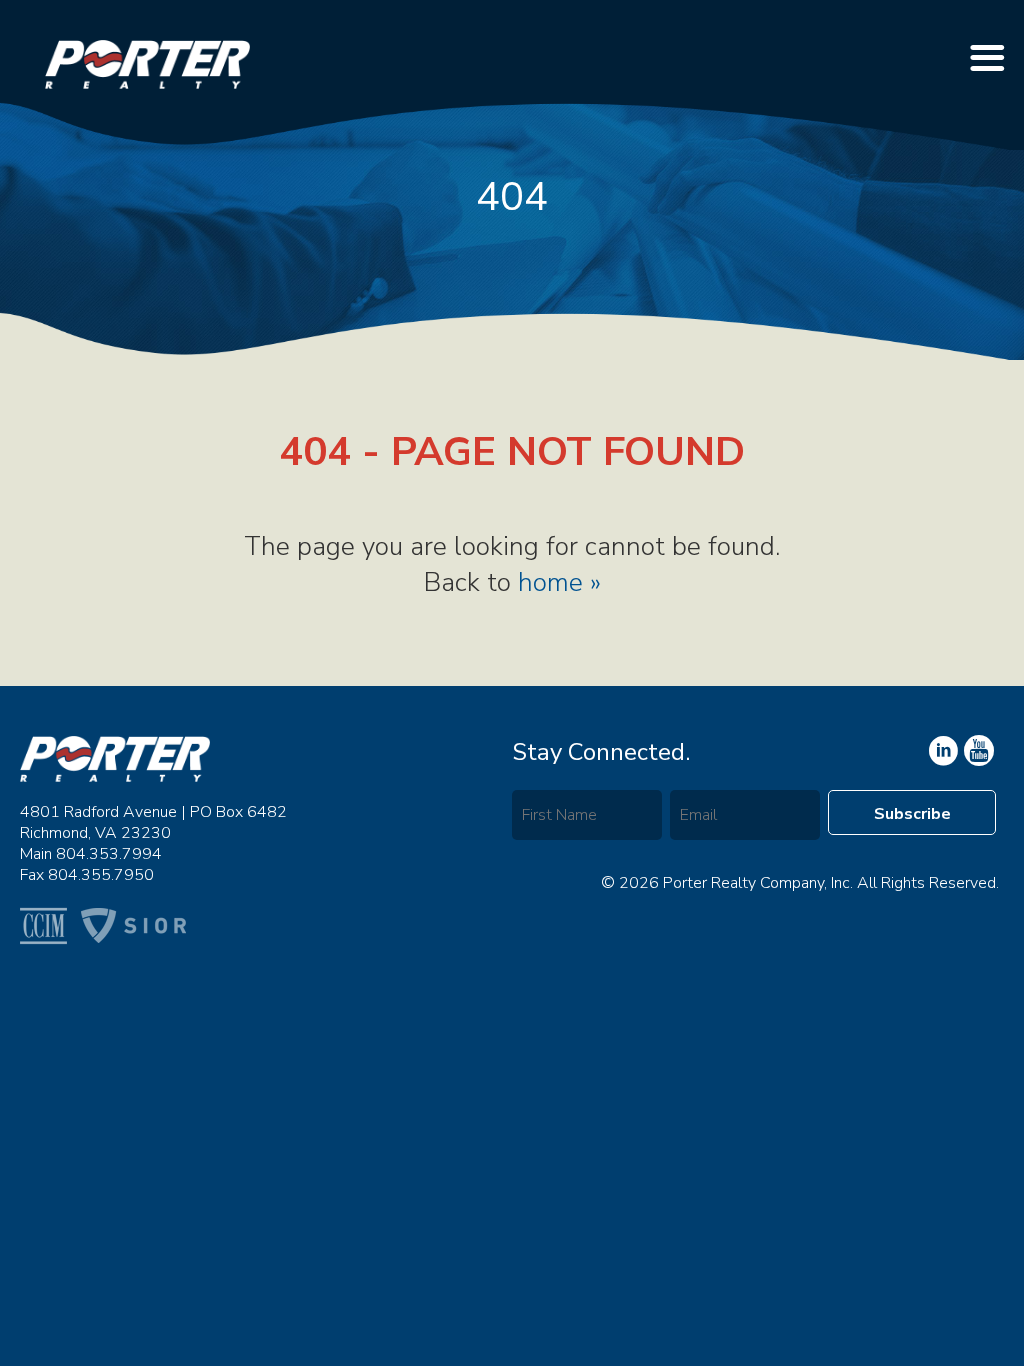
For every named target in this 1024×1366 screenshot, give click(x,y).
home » (559, 582)
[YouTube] (942, 751)
